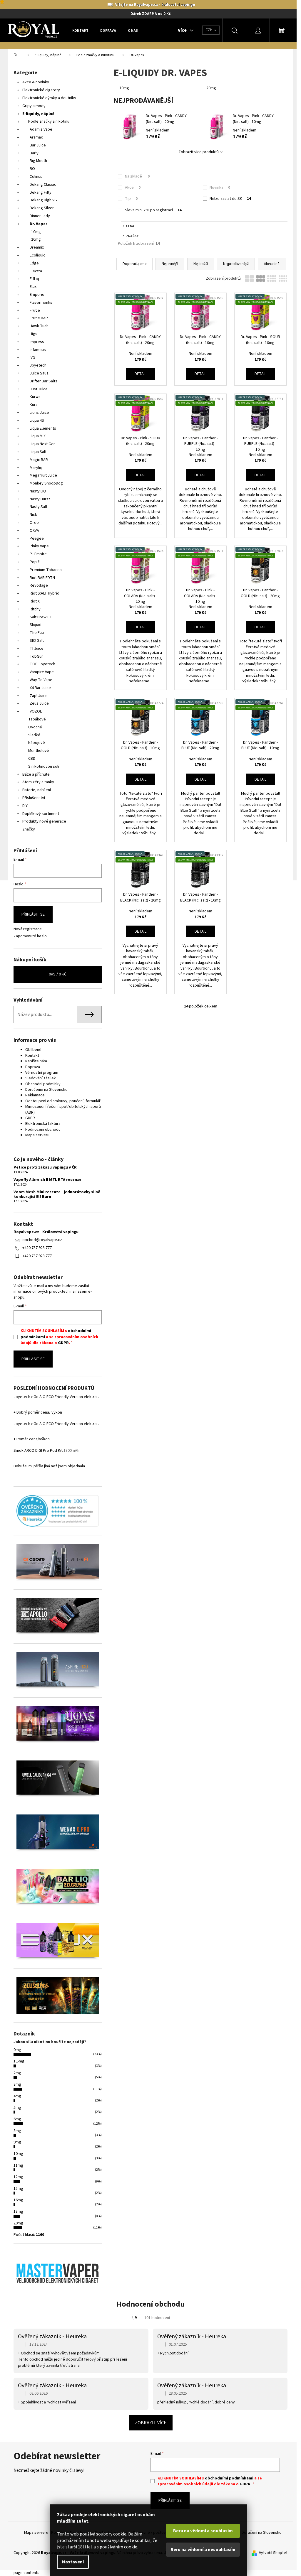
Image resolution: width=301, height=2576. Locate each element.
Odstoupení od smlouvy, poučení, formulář (63, 1101)
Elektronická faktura (43, 1124)
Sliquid (36, 625)
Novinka (220, 188)
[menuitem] (80, 31)
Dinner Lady (40, 216)
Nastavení (73, 2562)
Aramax (36, 137)
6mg (17, 2119)
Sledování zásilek (41, 1078)
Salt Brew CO (41, 617)
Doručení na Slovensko (262, 2533)
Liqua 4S (37, 421)
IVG (32, 357)
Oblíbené (33, 1050)
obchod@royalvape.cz (42, 1240)
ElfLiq (34, 279)
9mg (17, 2142)
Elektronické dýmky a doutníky (49, 98)
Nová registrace (28, 929)
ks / (58, 974)
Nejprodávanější (236, 264)
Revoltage (39, 585)
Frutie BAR (39, 318)
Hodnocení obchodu (43, 1130)
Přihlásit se (33, 914)
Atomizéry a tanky (38, 782)
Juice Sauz (39, 373)
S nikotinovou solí (44, 767)
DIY (25, 806)
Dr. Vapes (39, 224)
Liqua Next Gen (43, 444)
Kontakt (32, 1056)
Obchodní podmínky (43, 1084)
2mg (17, 2073)
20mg (36, 239)
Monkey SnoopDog (46, 483)
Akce (133, 188)
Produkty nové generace (44, 821)
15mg (18, 2189)
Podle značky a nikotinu (49, 121)
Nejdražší (201, 264)
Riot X (35, 601)
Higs (34, 334)
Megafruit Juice (43, 475)
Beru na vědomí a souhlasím (203, 2531)
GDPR (30, 1118)
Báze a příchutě (36, 774)
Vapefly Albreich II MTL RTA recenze (47, 1180)
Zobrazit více (151, 2423)
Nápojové (37, 743)
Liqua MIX (38, 436)
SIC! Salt (37, 641)
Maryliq (36, 468)
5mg (17, 2108)
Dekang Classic (43, 185)
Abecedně (272, 264)
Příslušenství (34, 798)
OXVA (34, 531)
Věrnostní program (42, 1073)
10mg (36, 232)
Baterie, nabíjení (37, 790)
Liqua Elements (43, 428)
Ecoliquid (38, 255)
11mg (18, 2165)
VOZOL (36, 711)
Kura (34, 405)
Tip (131, 199)
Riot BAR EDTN (42, 578)
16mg (18, 2200)
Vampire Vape (42, 672)
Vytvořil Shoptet (273, 2553)
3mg (17, 2084)
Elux (33, 287)
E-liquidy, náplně (38, 114)
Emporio (37, 295)
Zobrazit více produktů (199, 152)
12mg (18, 2177)
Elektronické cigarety (41, 90)
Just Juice (39, 389)
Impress (37, 342)
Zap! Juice (39, 696)
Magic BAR (39, 460)
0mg (17, 2050)
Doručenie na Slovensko (46, 1090)
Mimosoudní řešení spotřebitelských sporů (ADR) (63, 1109)
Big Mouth (38, 161)
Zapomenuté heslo (30, 936)
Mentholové (39, 751)
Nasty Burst (40, 499)
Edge (34, 263)
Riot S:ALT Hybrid (45, 593)
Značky (29, 829)
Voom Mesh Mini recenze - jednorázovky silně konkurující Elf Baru (57, 1195)
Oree (34, 523)
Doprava (33, 1067)
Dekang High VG (43, 200)
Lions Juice (39, 413)
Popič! (35, 562)
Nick (33, 515)
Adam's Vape (41, 129)
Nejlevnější (170, 264)
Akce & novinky (36, 82)
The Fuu (37, 633)
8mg (17, 2131)
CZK (209, 30)
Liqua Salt (38, 452)
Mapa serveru (37, 1135)
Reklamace (35, 1095)
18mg (18, 2212)
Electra (36, 271)
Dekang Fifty (41, 193)
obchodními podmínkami (229, 2478)
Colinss (36, 177)
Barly (34, 153)
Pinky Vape (39, 546)
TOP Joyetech (42, 664)
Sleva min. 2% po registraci (153, 210)
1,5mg (19, 2061)
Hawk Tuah (39, 326)
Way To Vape (41, 680)
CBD (32, 759)
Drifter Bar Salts (44, 381)
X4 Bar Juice (40, 688)
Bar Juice (38, 145)
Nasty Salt (39, 507)
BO (32, 169)
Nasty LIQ (38, 491)
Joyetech (38, 365)
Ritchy (35, 609)
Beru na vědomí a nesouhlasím (203, 2550)
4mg (17, 2096)
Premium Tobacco (46, 570)
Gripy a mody (34, 106)
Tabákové (37, 719)
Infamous (38, 350)
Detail (141, 374)
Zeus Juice (39, 703)
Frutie (35, 310)
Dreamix (37, 247)
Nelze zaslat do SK (230, 199)
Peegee (37, 539)
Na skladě (137, 176)
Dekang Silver (42, 208)
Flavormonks (41, 303)
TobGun (37, 656)
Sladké (34, 735)
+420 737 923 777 (37, 1248)
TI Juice (37, 649)
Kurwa (35, 397)
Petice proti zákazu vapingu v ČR (45, 1168)
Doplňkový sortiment (41, 814)
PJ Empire (38, 554)
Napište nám (36, 1061)
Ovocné (35, 727)
